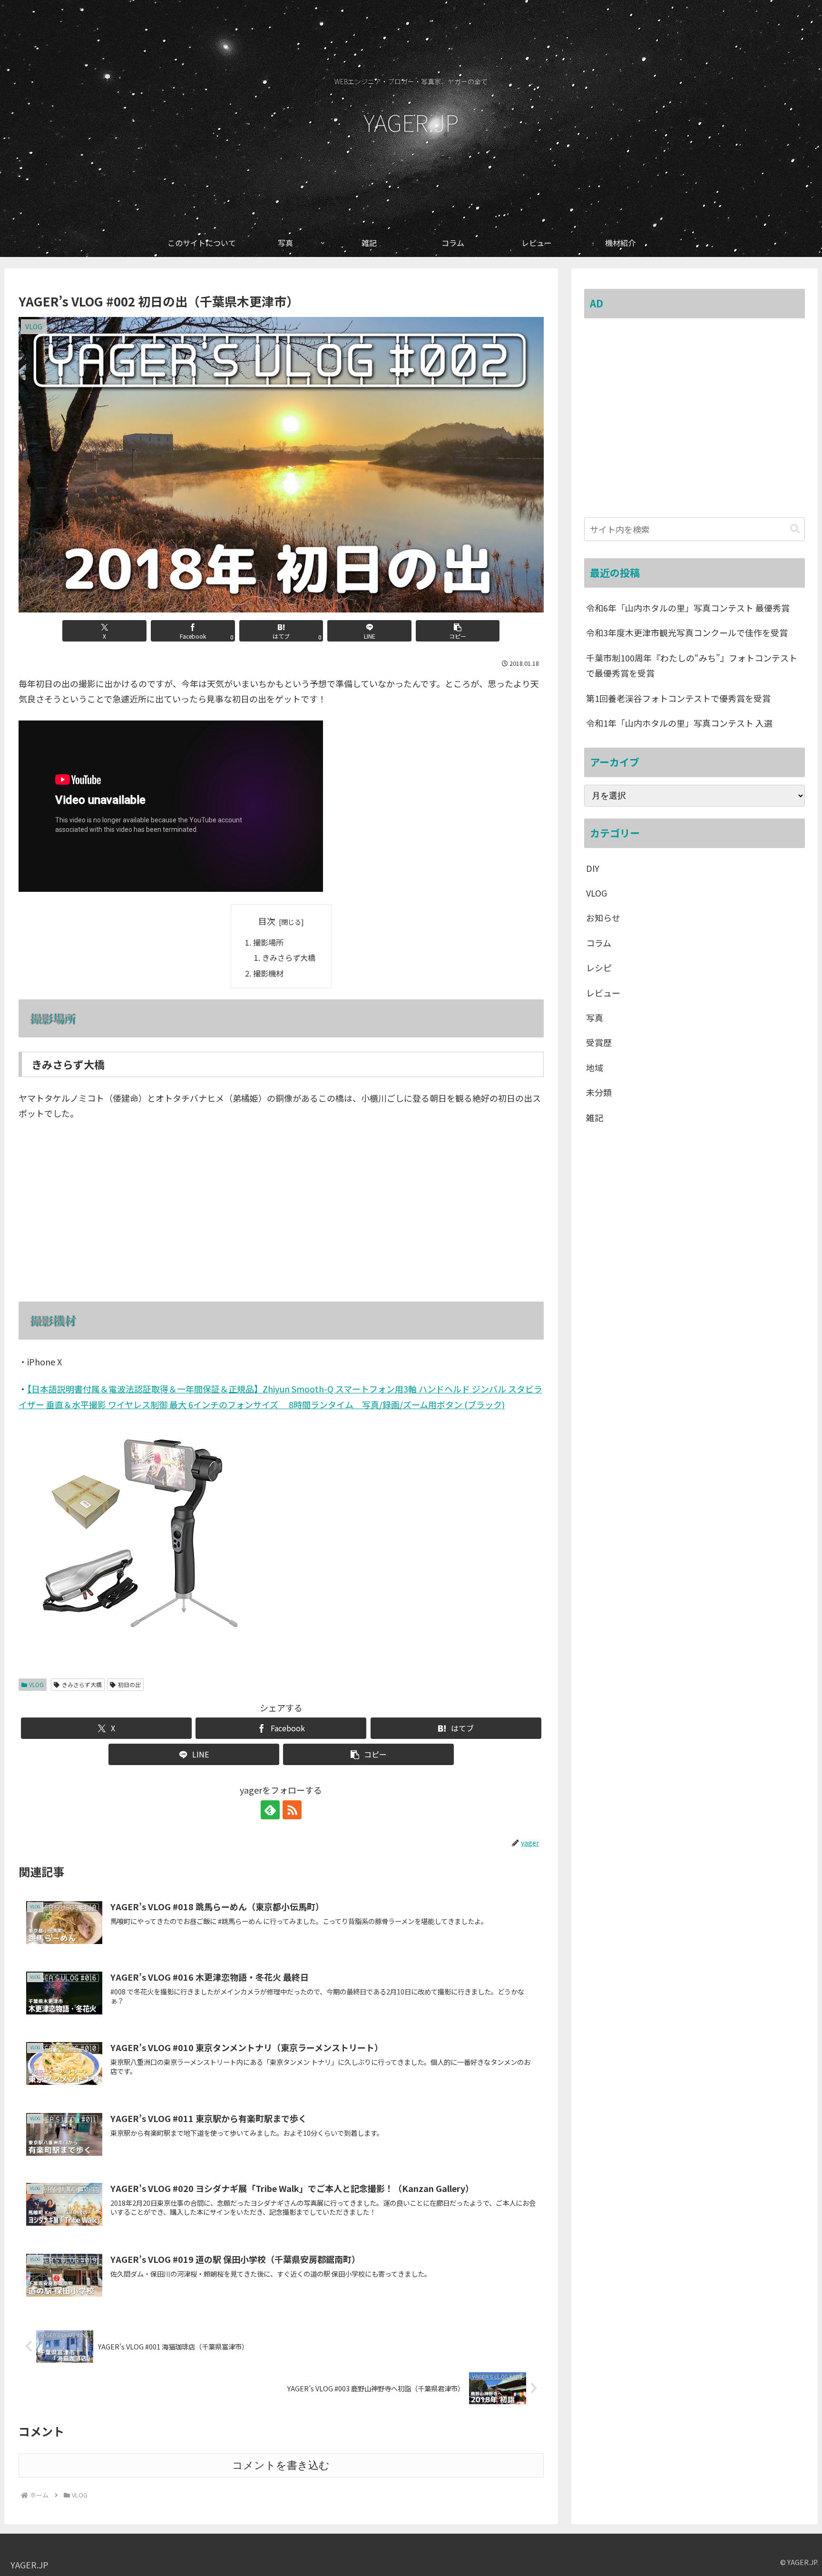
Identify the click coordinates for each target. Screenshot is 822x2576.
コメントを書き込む (281, 2465)
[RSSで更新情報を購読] (292, 1810)
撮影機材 (268, 973)
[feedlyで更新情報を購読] (270, 1810)
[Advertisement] (695, 424)
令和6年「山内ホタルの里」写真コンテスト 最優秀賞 (688, 608)
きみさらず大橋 (289, 957)
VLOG (36, 1684)
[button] (458, 631)
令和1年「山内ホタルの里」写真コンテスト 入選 (679, 723)
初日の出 (129, 1684)
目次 (267, 921)
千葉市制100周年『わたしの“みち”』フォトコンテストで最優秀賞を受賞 (692, 665)
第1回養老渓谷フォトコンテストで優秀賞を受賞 (678, 698)
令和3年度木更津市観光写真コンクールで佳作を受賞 (687, 632)
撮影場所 (268, 942)
